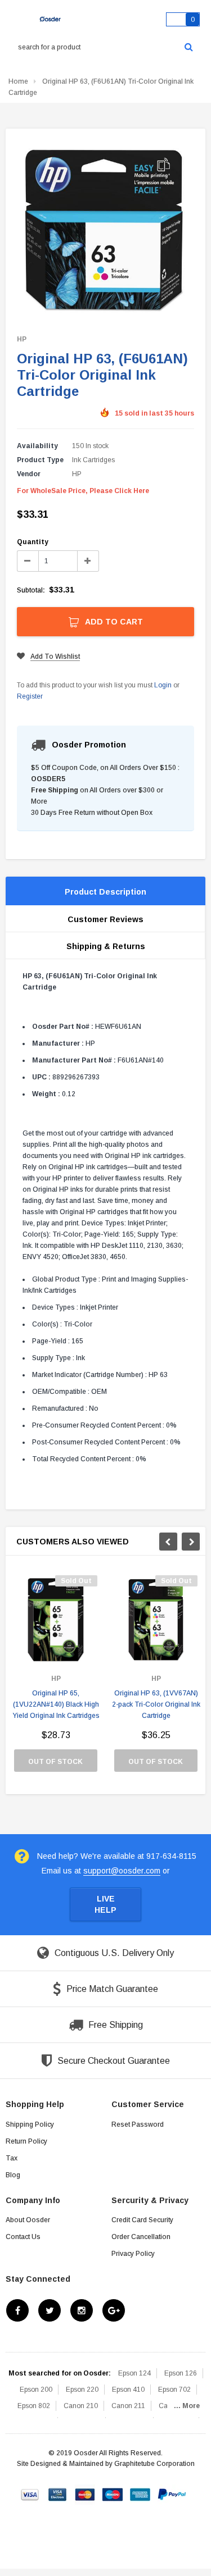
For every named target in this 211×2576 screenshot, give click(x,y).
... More (187, 2406)
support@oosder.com (122, 1871)
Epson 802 (34, 2406)
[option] (56, 1679)
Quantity (33, 542)
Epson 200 (36, 2390)
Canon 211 (128, 2406)
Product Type (40, 460)
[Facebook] (17, 2310)
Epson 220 (82, 2390)
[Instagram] (82, 2310)
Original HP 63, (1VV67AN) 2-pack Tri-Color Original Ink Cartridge (156, 1704)
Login (163, 685)
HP (22, 339)
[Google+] (114, 2310)
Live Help (105, 1904)
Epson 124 (134, 2373)
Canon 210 (81, 2406)
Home (18, 81)
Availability (37, 446)
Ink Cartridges (93, 460)
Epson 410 (128, 2390)
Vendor (29, 474)
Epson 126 (181, 2373)
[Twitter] (50, 2310)
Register (30, 696)
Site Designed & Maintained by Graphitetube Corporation (106, 2464)
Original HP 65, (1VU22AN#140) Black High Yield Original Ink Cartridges (56, 1704)
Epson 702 (174, 2390)
